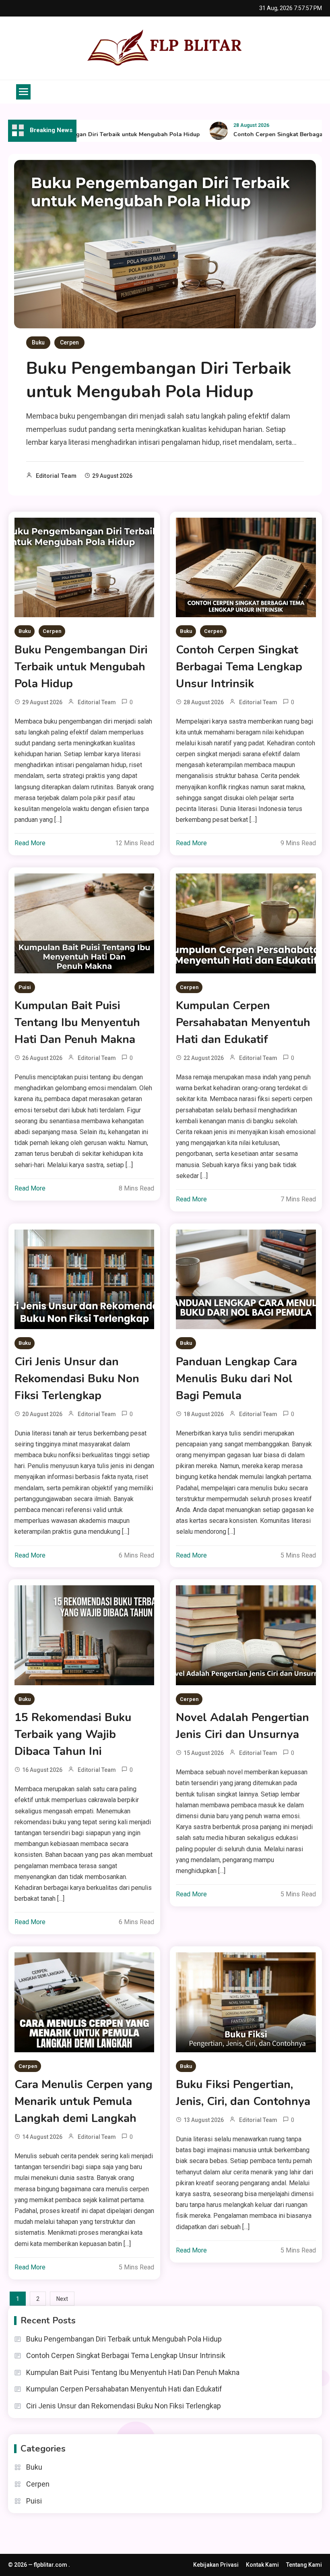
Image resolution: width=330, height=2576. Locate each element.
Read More (30, 843)
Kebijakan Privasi (216, 2565)
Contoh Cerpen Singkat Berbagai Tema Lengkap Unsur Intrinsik (239, 667)
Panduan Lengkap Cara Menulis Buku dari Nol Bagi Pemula (236, 1379)
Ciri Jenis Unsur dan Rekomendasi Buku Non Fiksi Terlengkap (77, 1379)
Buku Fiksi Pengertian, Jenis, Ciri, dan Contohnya (243, 2093)
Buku (38, 342)
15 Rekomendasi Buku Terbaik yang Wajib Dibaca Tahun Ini (73, 1734)
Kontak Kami (262, 2565)
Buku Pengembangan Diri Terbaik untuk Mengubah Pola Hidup (89, 134)
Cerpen (69, 342)
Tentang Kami (304, 2565)
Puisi (25, 987)
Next (62, 2299)
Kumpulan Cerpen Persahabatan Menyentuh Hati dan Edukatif (243, 1023)
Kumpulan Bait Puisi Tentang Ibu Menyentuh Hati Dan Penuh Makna (77, 1023)
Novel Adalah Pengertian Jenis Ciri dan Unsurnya (242, 1726)
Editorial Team (56, 476)
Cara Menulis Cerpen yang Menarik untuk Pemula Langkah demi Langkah (84, 2101)
